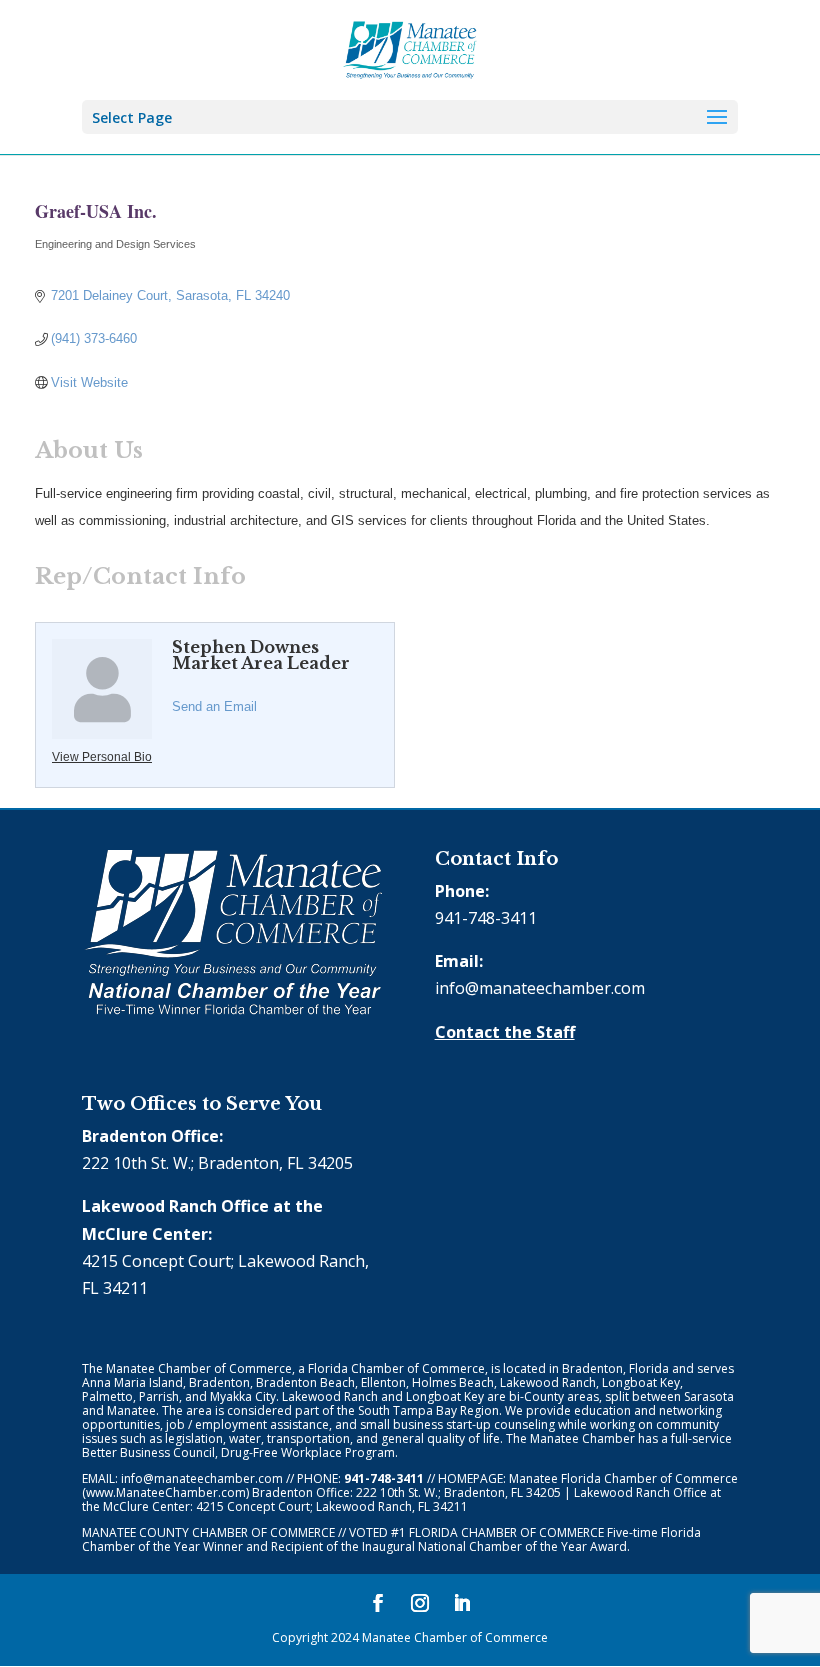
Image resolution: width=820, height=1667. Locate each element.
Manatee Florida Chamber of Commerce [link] (623, 1478)
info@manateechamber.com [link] (540, 988)
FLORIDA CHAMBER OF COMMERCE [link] (506, 1532)
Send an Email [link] (214, 706)
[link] (410, 48)
